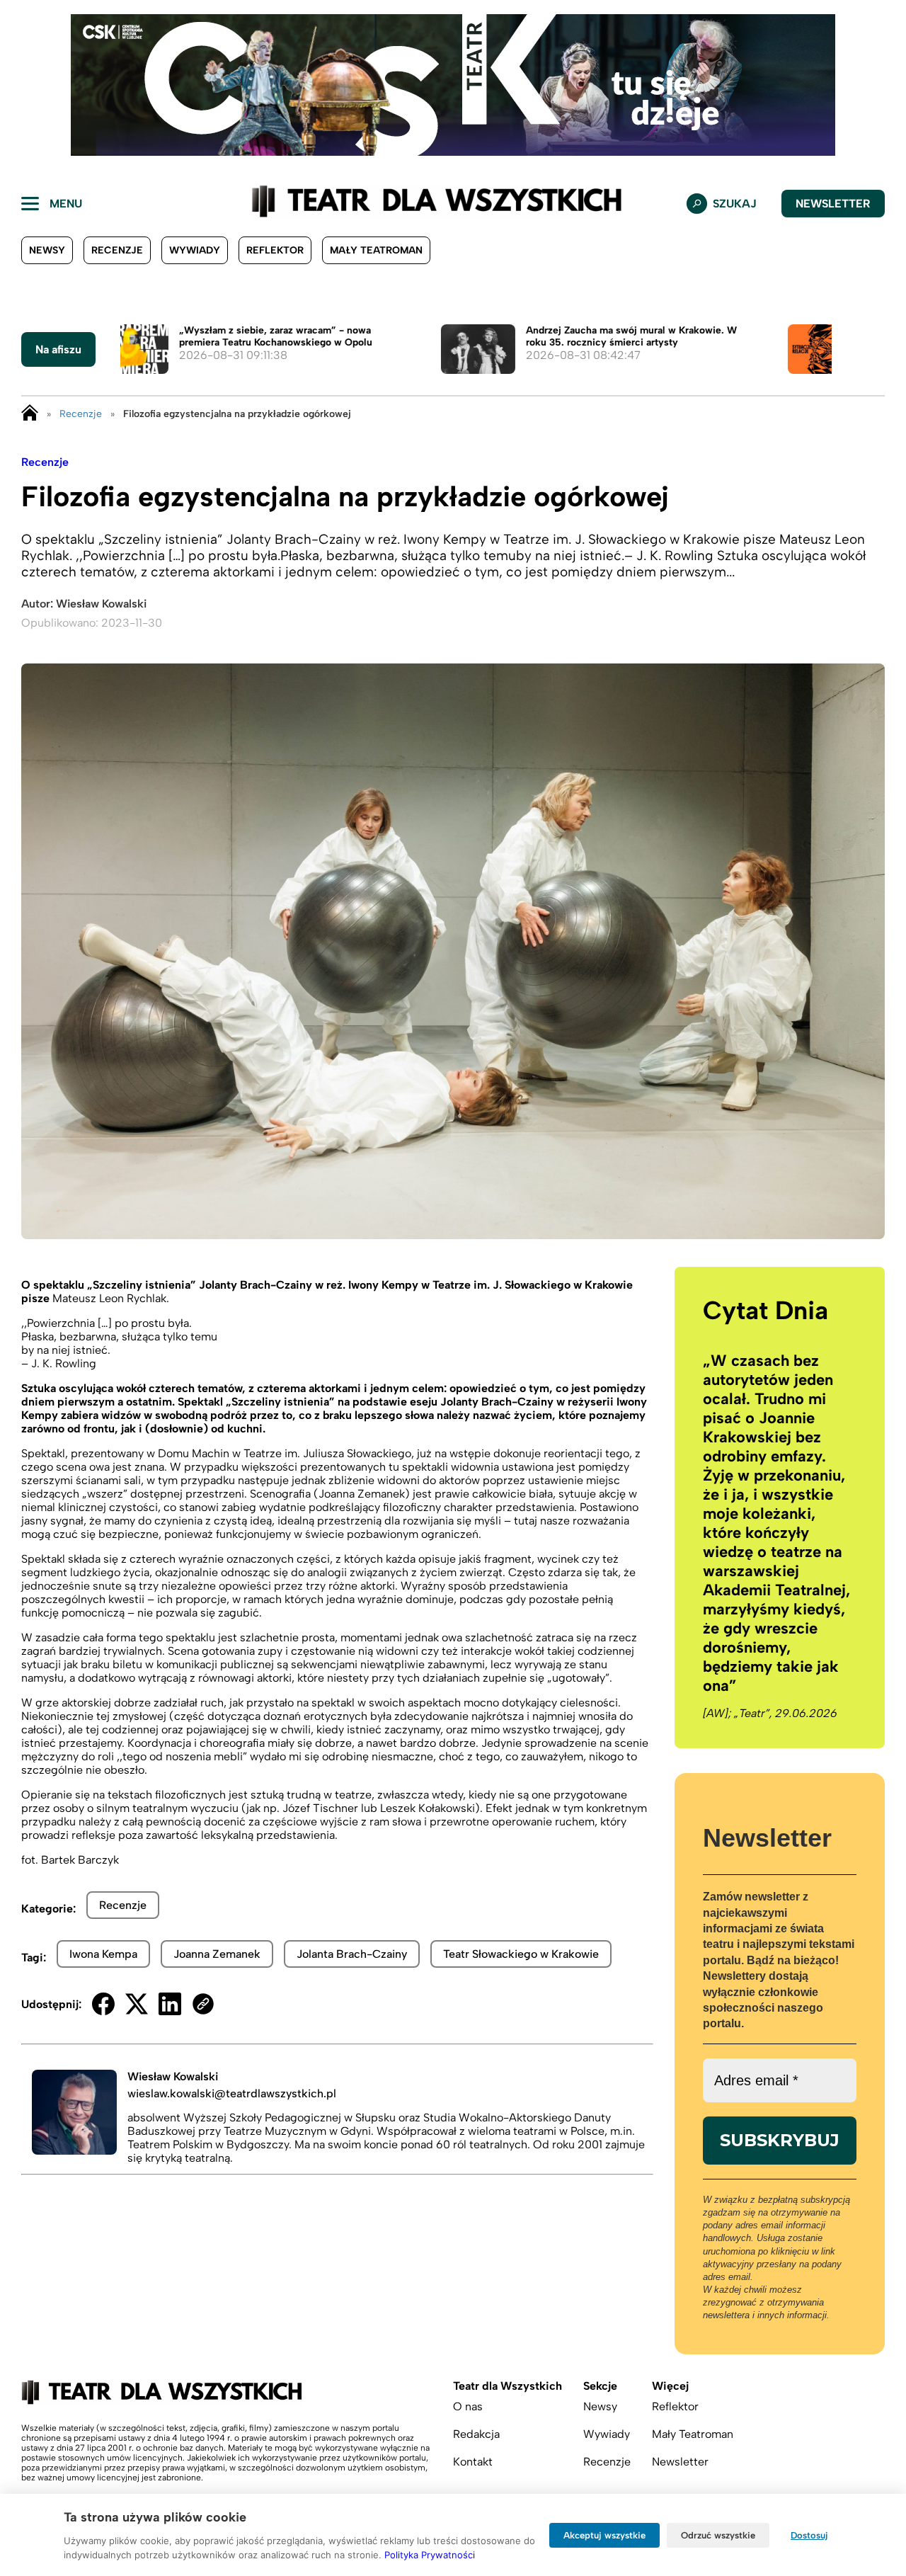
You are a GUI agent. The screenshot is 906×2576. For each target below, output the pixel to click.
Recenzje (117, 250)
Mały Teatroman (376, 250)
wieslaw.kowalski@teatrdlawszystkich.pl (232, 2093)
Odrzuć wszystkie (718, 2535)
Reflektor (275, 250)
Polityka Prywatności (430, 2555)
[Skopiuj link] (203, 2004)
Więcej (670, 2386)
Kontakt (473, 2462)
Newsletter (833, 204)
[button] (22, 85)
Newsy (47, 250)
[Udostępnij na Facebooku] (103, 2004)
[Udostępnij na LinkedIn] (170, 2004)
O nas (468, 2406)
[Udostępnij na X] (137, 2004)
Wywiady (195, 250)
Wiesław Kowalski (101, 604)
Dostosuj (809, 2535)
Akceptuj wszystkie (604, 2535)
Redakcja (476, 2434)
